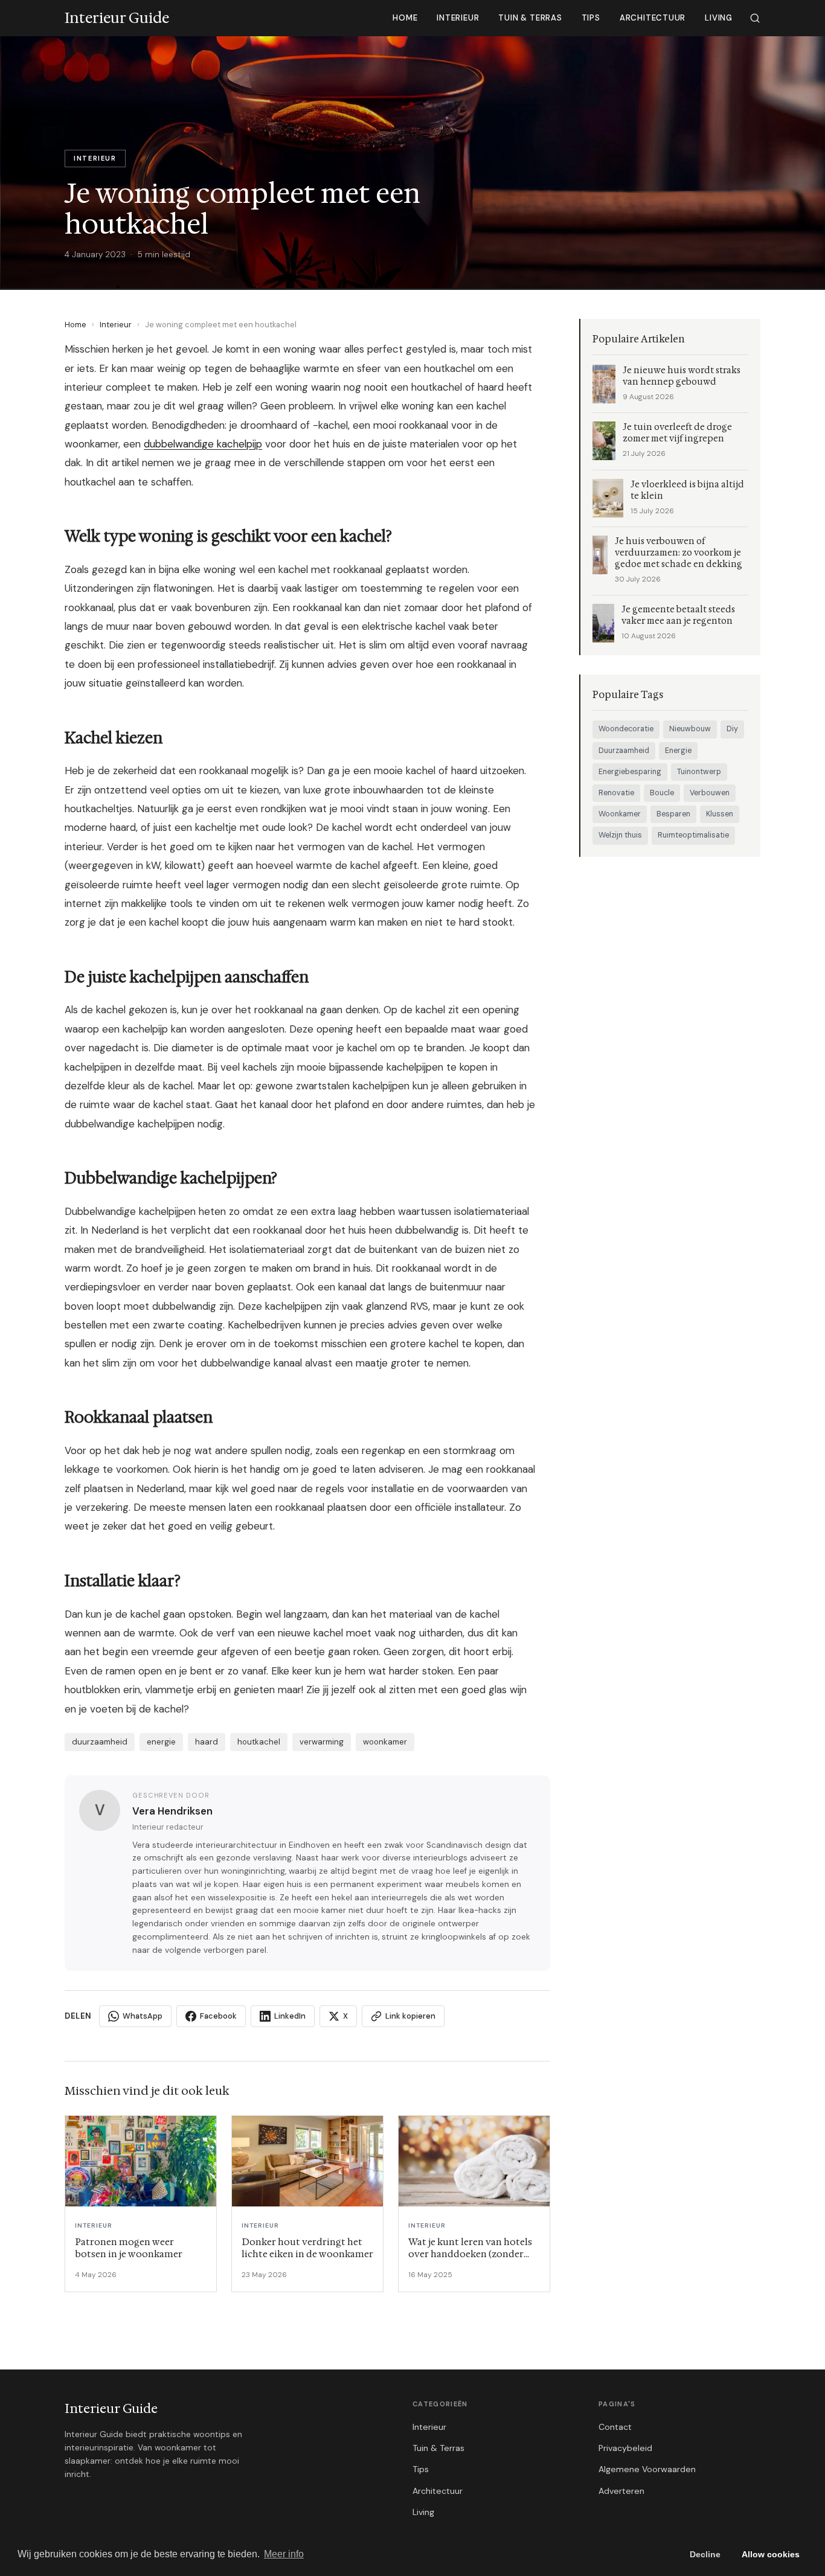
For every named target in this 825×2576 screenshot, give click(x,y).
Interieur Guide (111, 2409)
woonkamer (385, 1742)
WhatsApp (143, 2016)
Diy (732, 729)
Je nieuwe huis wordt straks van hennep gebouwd (682, 376)
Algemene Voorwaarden (647, 2469)
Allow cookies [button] (771, 2554)
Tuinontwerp (699, 772)
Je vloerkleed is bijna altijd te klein (687, 490)
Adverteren (621, 2491)
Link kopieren (410, 2016)
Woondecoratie (626, 729)
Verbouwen (710, 793)
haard (207, 1742)
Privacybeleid (625, 2448)
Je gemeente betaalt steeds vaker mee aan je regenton (678, 615)
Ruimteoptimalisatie (693, 835)
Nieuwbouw (690, 729)
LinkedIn (290, 2016)
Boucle (662, 793)
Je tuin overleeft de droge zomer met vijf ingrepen (677, 433)
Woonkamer (620, 814)
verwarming (322, 1742)
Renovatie (616, 793)
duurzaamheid (100, 1742)
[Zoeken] (755, 18)
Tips (591, 18)
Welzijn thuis (620, 835)
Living (719, 18)
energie (161, 1742)
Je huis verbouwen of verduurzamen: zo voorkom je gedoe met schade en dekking (679, 553)
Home (405, 18)
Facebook (218, 2016)
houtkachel (259, 1742)
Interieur (458, 18)
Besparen (673, 814)
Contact (615, 2427)
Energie (678, 751)
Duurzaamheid (624, 751)
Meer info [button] (284, 2554)
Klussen (720, 814)
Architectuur (653, 18)
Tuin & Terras (530, 18)
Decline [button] (705, 2554)
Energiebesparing (630, 772)
